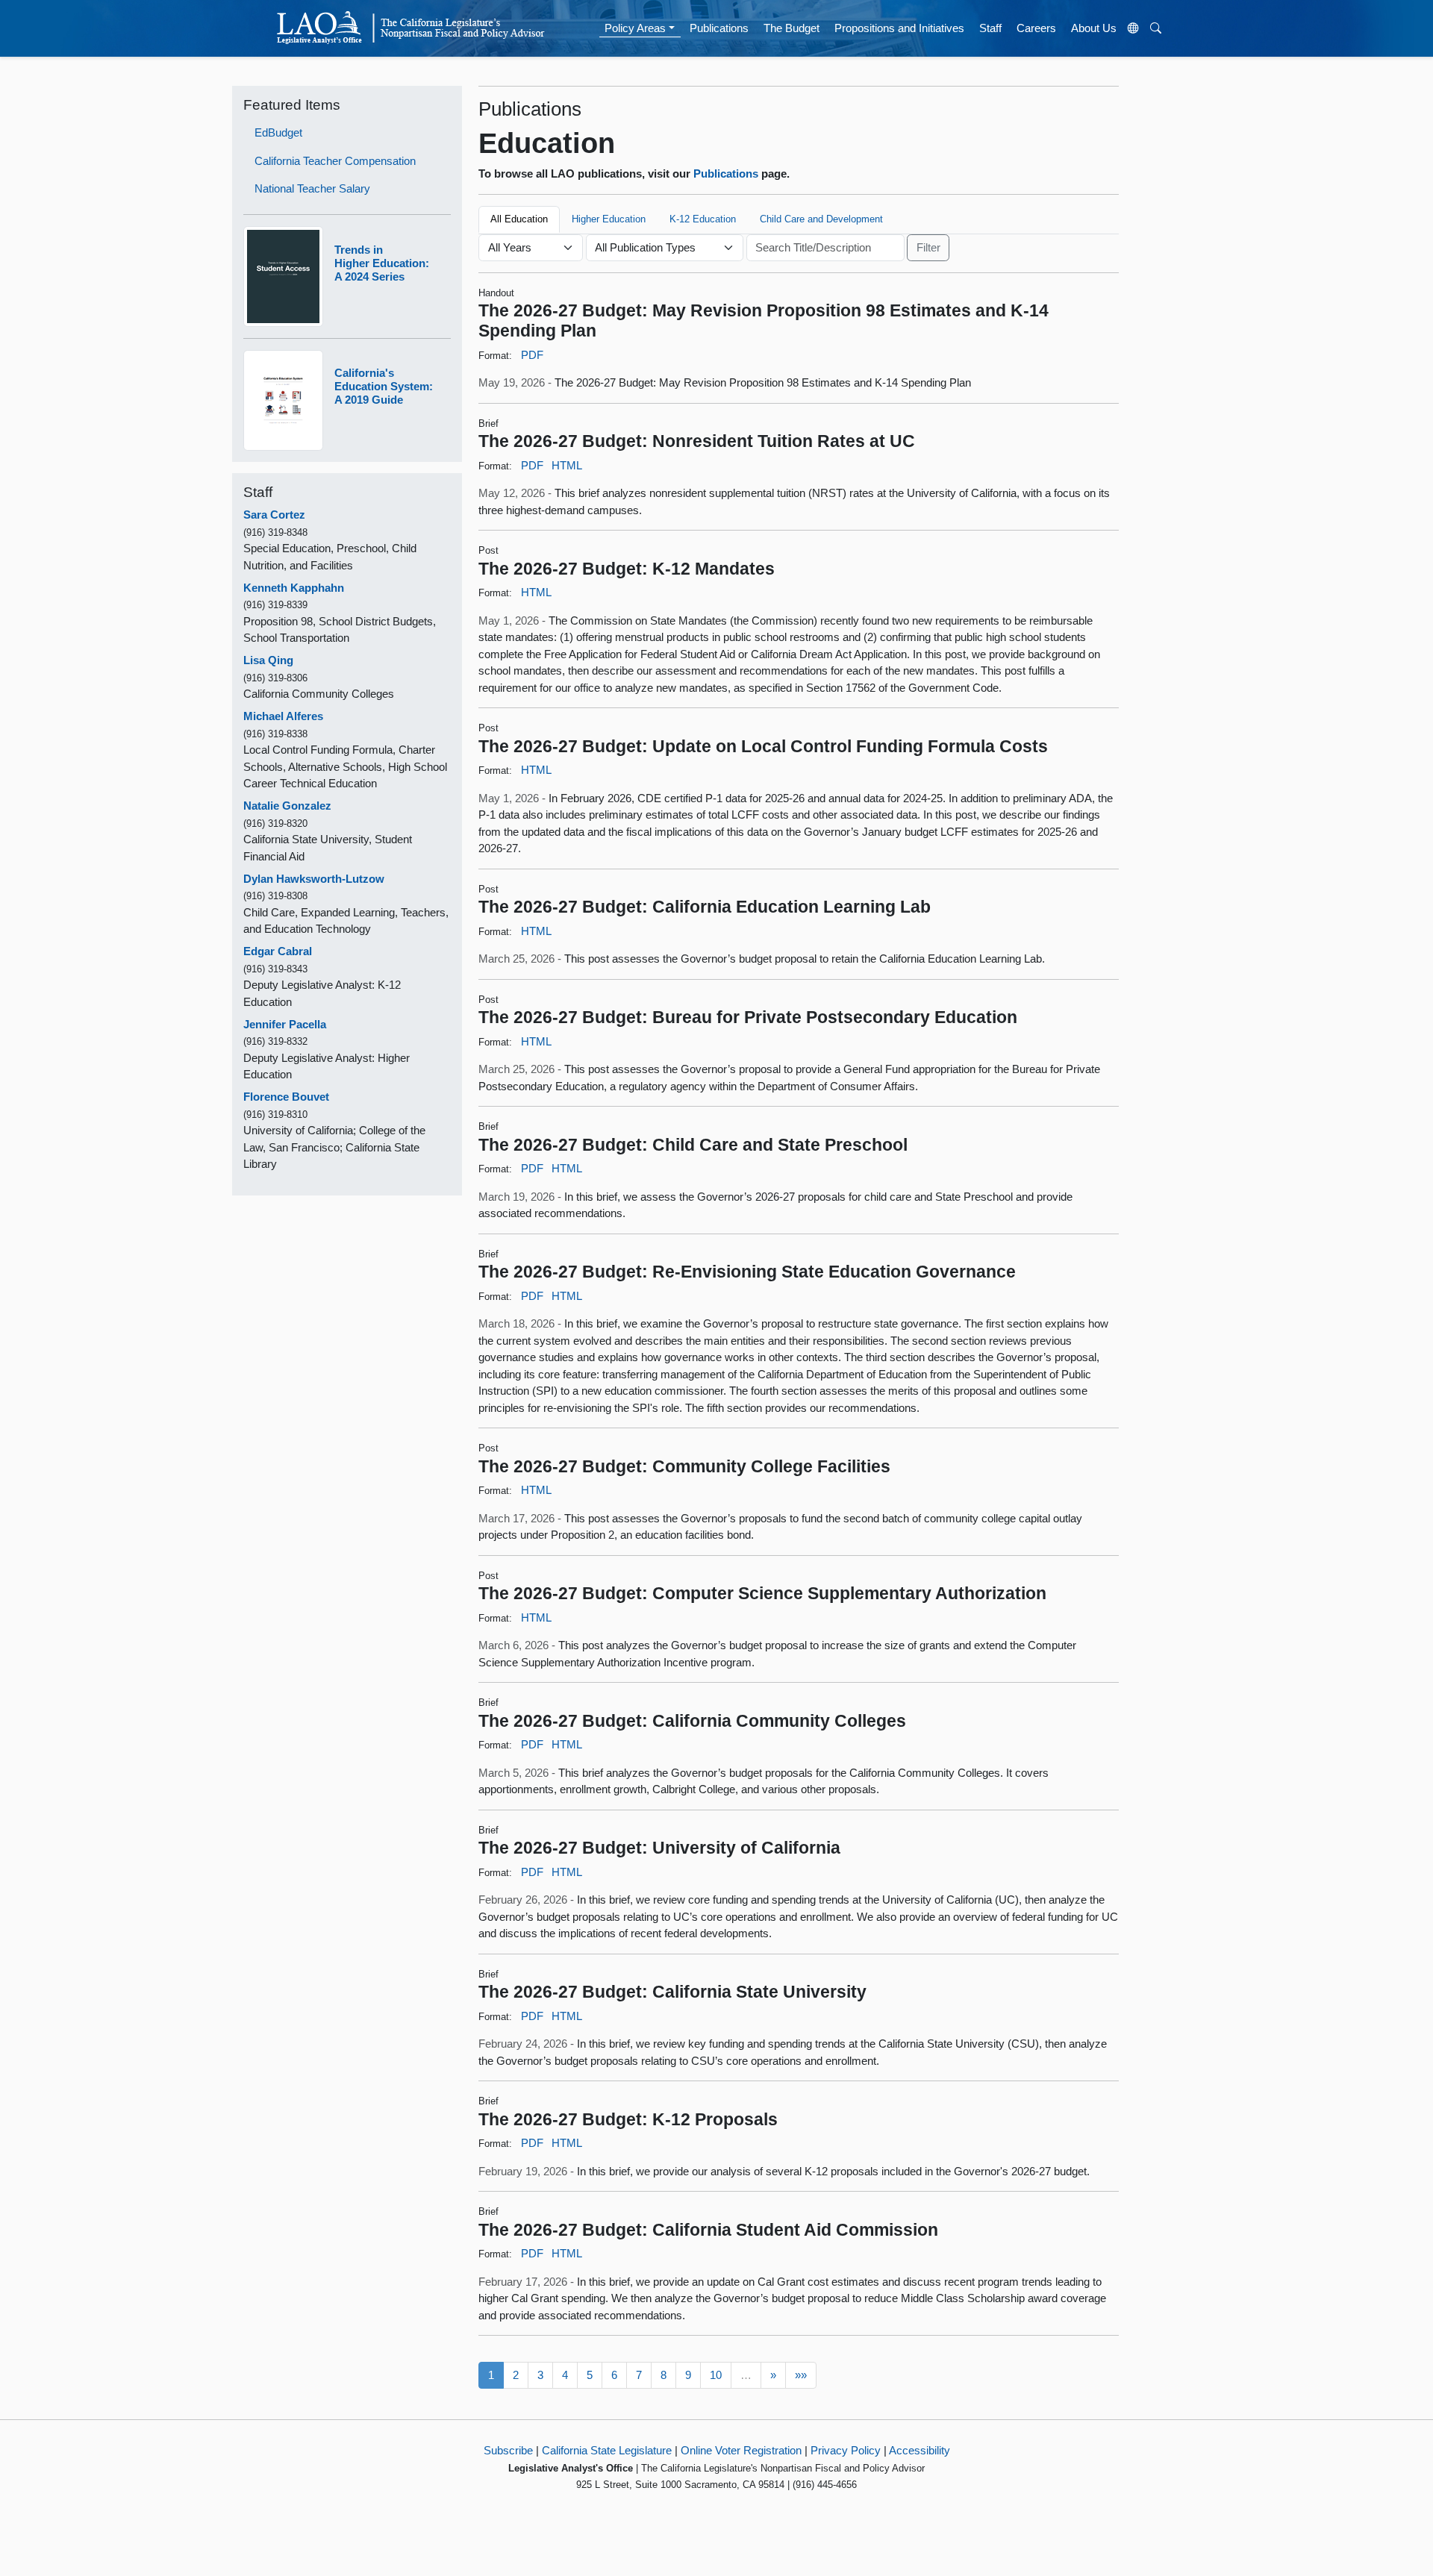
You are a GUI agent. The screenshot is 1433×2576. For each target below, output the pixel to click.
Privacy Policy (846, 2450)
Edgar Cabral (278, 951)
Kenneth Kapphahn (294, 588)
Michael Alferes (283, 716)
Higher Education (609, 219)
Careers (1036, 28)
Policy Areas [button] (635, 28)
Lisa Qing (268, 660)
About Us (1094, 28)
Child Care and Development (821, 219)
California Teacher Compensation (335, 161)
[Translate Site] (1134, 28)
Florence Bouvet (286, 1097)
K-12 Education (703, 219)
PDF (532, 355)
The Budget (792, 28)
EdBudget (278, 132)
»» (801, 2375)
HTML (567, 465)
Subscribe (508, 2450)
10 (716, 2375)
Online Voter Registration (741, 2450)
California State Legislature (607, 2450)
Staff (990, 28)
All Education (519, 219)
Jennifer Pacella (285, 1024)
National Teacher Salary (312, 188)
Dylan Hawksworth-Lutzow (314, 879)
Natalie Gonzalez (287, 806)
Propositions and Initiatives (899, 28)
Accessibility (920, 2450)
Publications (719, 28)
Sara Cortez (274, 515)
